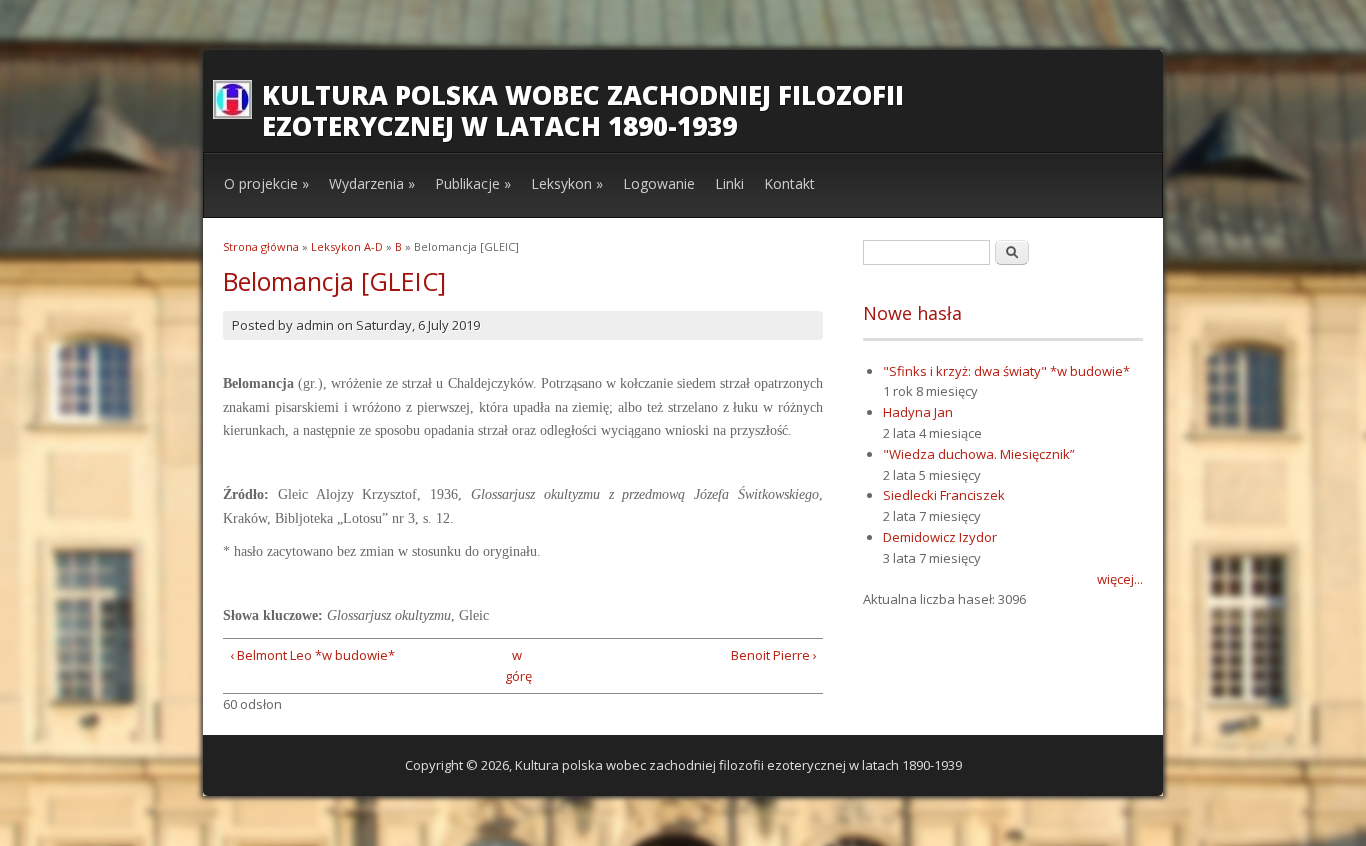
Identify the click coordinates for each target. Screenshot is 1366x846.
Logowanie (659, 183)
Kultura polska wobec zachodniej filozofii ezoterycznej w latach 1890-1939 (583, 110)
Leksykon (567, 183)
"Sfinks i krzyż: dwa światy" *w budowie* (1006, 371)
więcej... (1120, 579)
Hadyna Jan (918, 412)
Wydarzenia (372, 183)
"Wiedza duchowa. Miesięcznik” (979, 454)
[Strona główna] (232, 114)
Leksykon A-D (347, 246)
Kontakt (789, 183)
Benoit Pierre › (774, 655)
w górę (516, 665)
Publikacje (473, 183)
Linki (729, 183)
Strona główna (261, 246)
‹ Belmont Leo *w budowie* (312, 655)
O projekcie (266, 183)
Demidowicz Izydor (940, 537)
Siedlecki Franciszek (944, 495)
